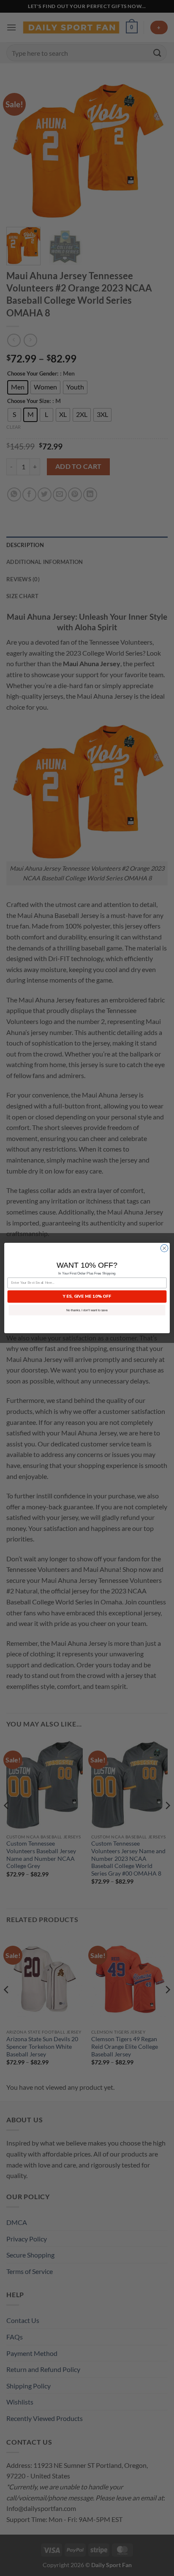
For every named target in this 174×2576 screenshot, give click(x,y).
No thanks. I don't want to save (87, 1310)
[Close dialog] (164, 1248)
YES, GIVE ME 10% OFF (87, 1296)
